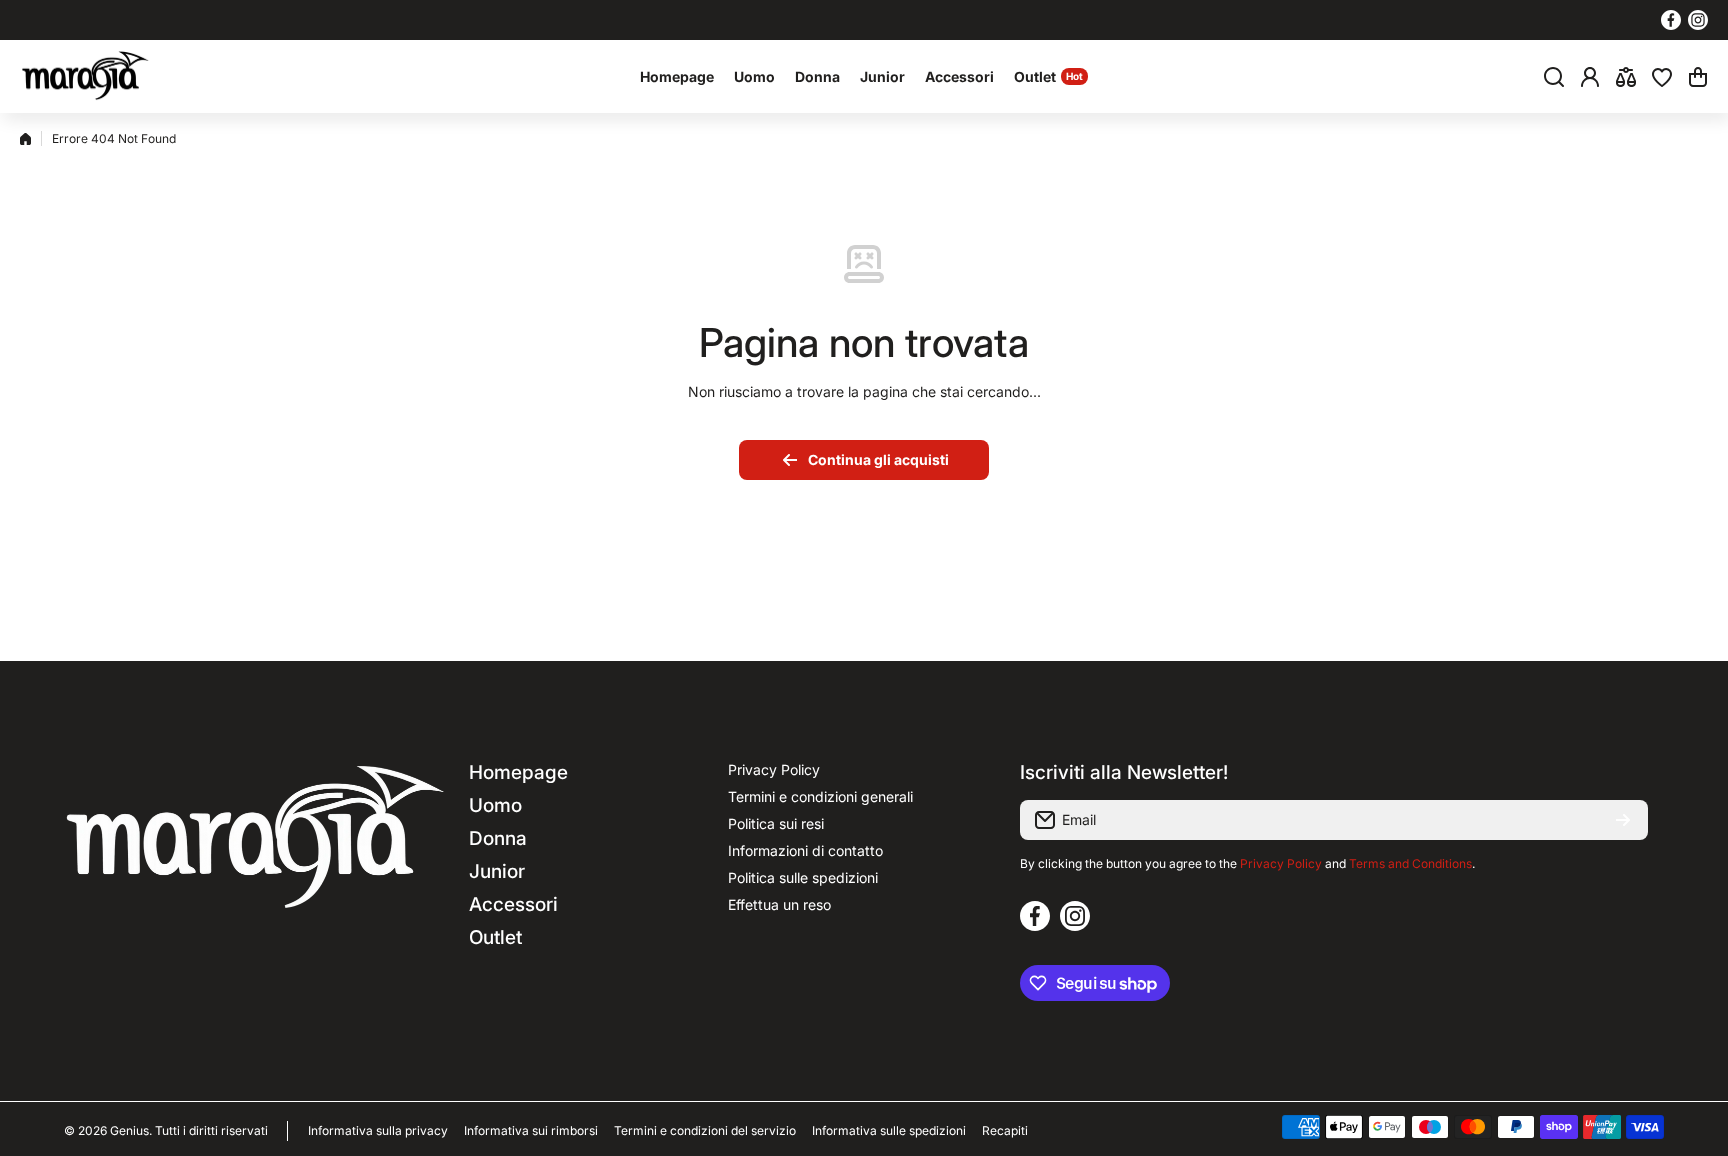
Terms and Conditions (1410, 863)
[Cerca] (1554, 77)
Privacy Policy (1281, 863)
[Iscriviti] (1623, 820)
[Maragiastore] (85, 76)
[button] (1698, 77)
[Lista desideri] (1662, 77)
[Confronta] (1626, 77)
